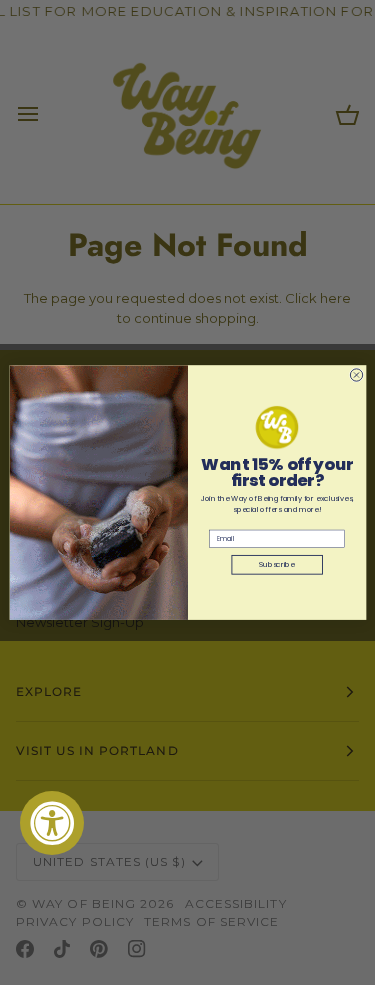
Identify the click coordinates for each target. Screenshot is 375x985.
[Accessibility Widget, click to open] (52, 823)
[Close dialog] (356, 375)
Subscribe (277, 564)
